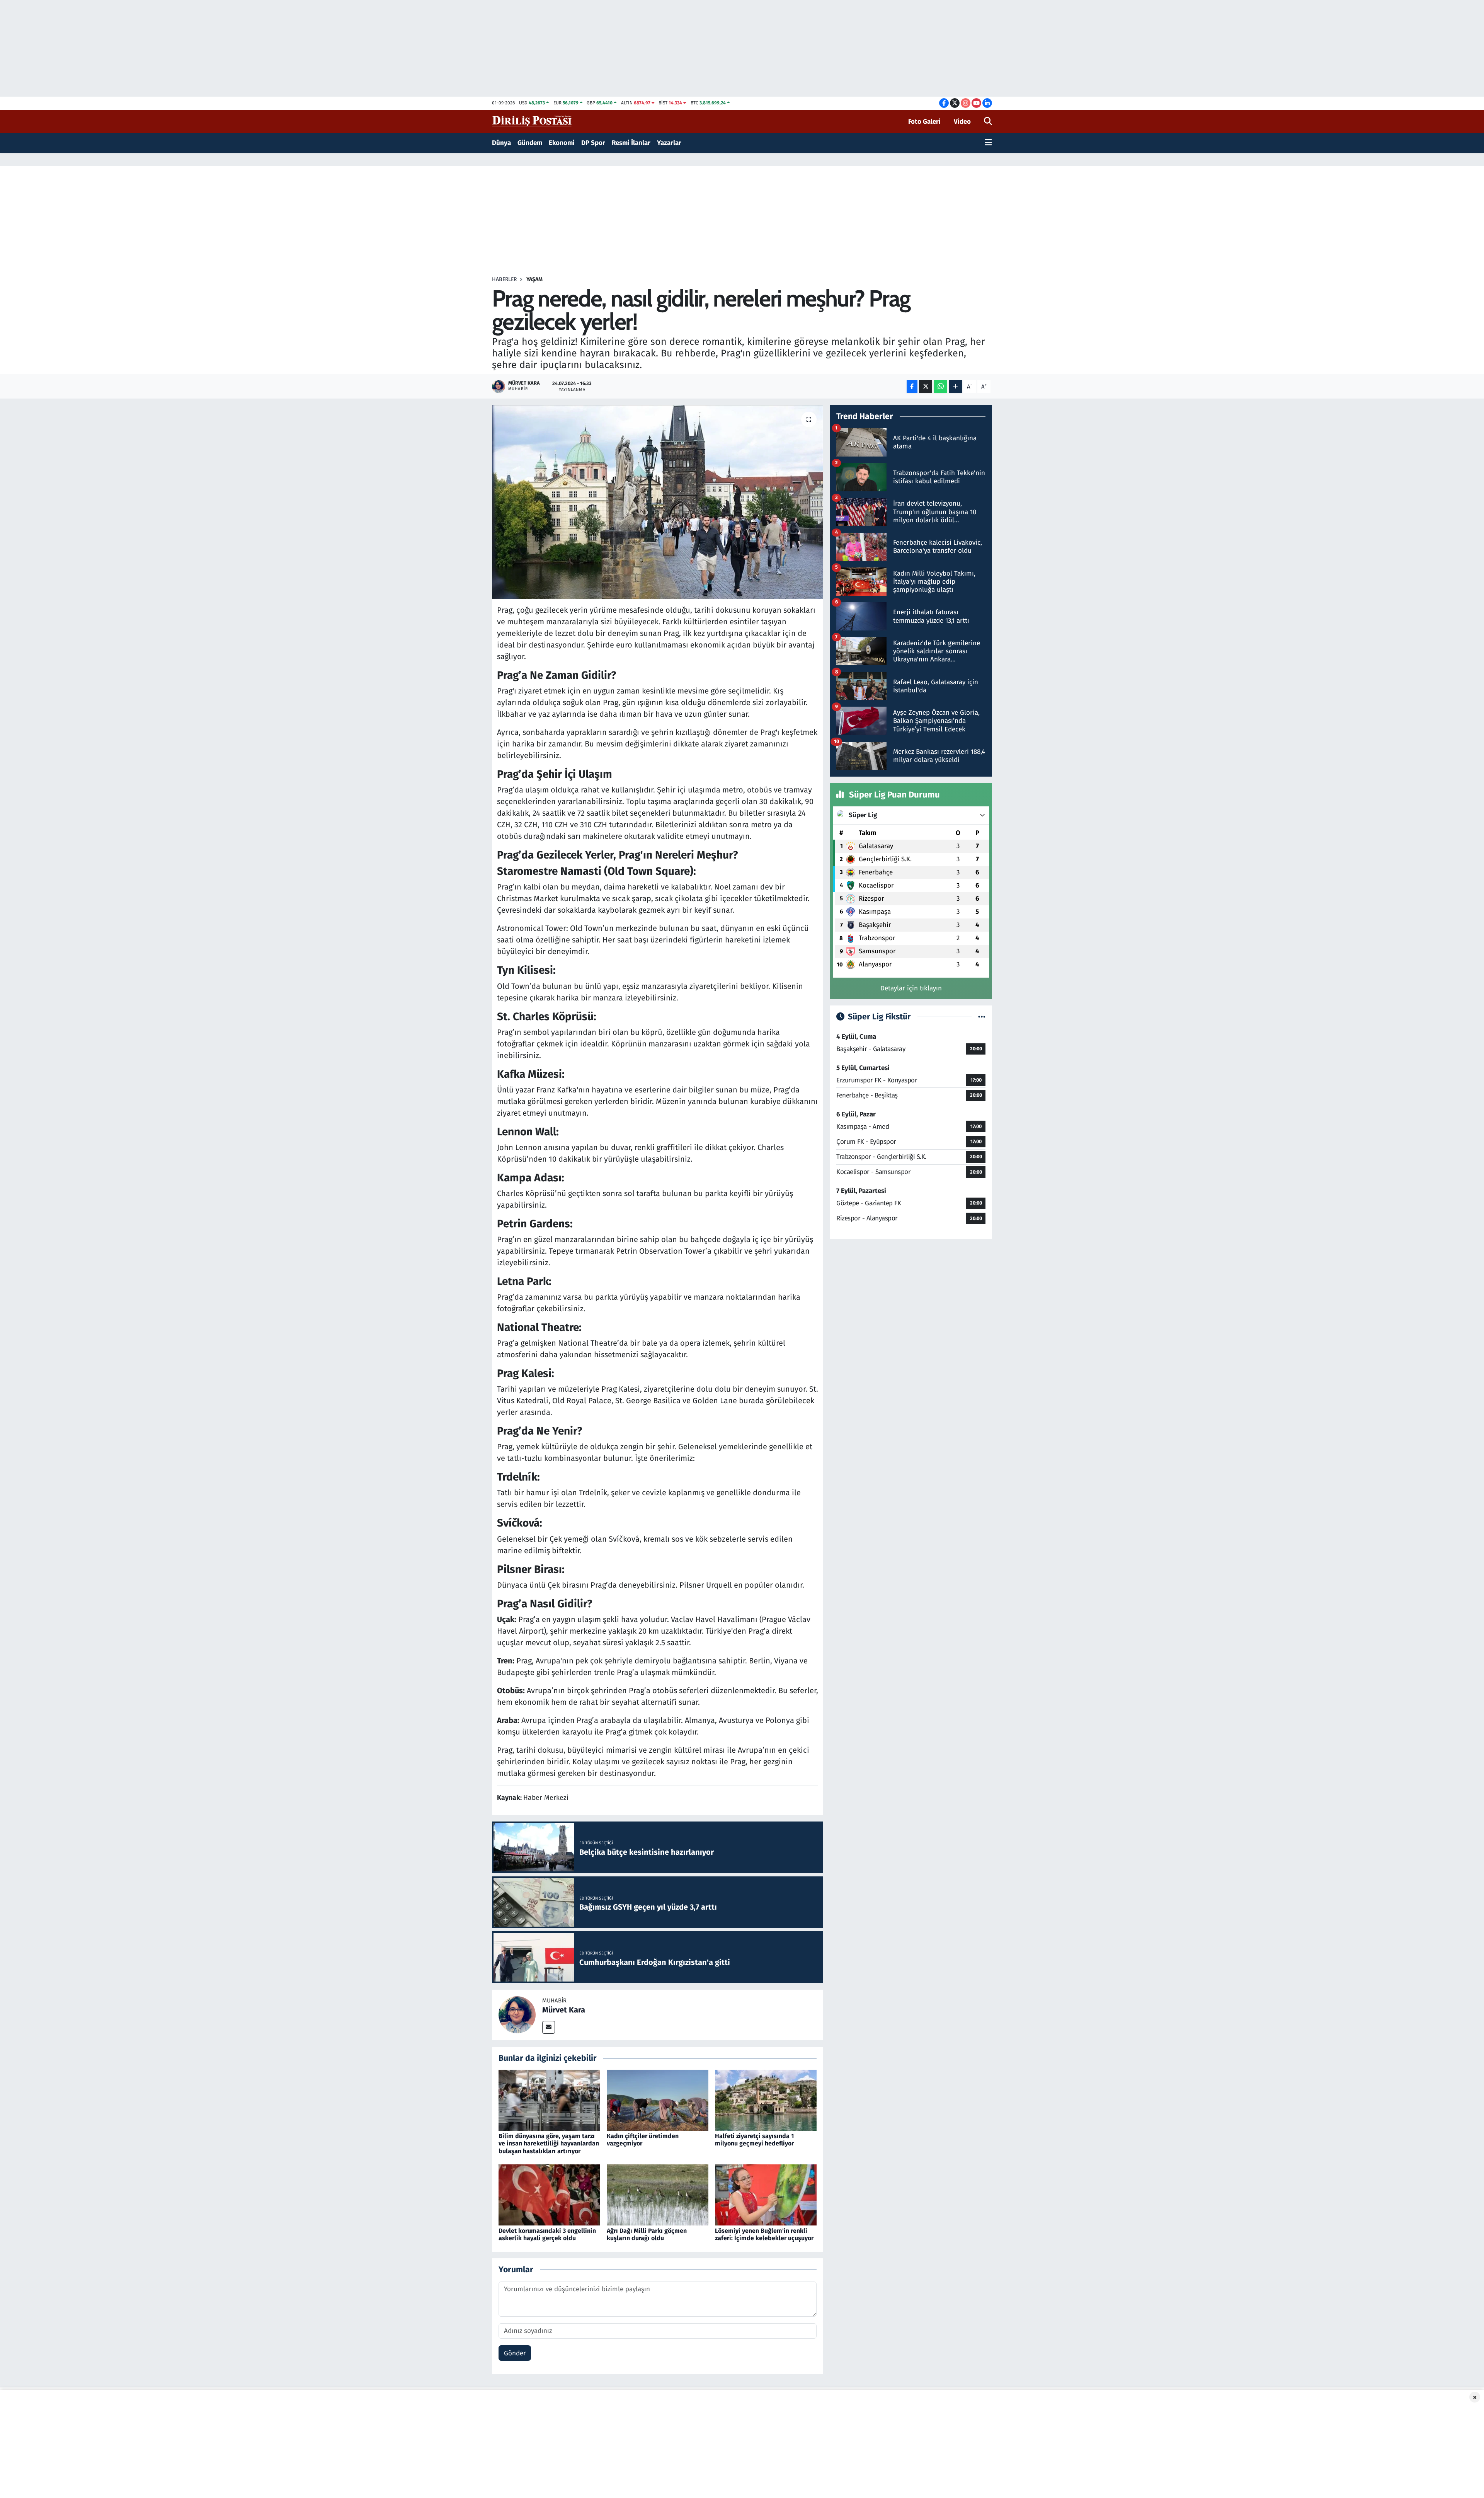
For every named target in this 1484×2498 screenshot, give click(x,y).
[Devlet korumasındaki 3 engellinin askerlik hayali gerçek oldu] (549, 2195)
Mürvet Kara (564, 2010)
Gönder (515, 2353)
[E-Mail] (549, 2027)
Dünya (501, 143)
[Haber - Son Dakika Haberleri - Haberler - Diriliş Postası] (532, 121)
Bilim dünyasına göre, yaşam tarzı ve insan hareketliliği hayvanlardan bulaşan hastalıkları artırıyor (549, 2143)
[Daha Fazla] (956, 386)
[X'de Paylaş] (926, 386)
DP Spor (593, 143)
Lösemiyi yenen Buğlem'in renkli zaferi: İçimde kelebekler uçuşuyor (764, 2234)
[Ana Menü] (988, 143)
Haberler (504, 279)
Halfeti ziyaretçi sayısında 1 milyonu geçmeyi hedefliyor (754, 2140)
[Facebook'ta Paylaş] (912, 386)
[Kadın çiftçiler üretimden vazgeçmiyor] (658, 2100)
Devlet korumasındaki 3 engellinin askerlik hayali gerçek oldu (547, 2234)
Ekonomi (562, 143)
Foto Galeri (924, 122)
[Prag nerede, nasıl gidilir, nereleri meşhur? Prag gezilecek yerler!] (658, 502)
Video (962, 122)
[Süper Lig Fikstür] (982, 1017)
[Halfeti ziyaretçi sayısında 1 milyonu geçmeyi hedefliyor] (766, 2100)
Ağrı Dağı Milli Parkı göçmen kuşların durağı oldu (647, 2234)
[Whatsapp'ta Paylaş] (940, 386)
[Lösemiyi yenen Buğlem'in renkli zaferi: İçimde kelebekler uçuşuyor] (766, 2195)
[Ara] (988, 122)
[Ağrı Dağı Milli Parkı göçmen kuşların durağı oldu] (658, 2195)
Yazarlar (669, 143)
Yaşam (534, 279)
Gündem (530, 143)
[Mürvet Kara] (517, 2015)
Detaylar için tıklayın (911, 988)
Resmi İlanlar (631, 143)
